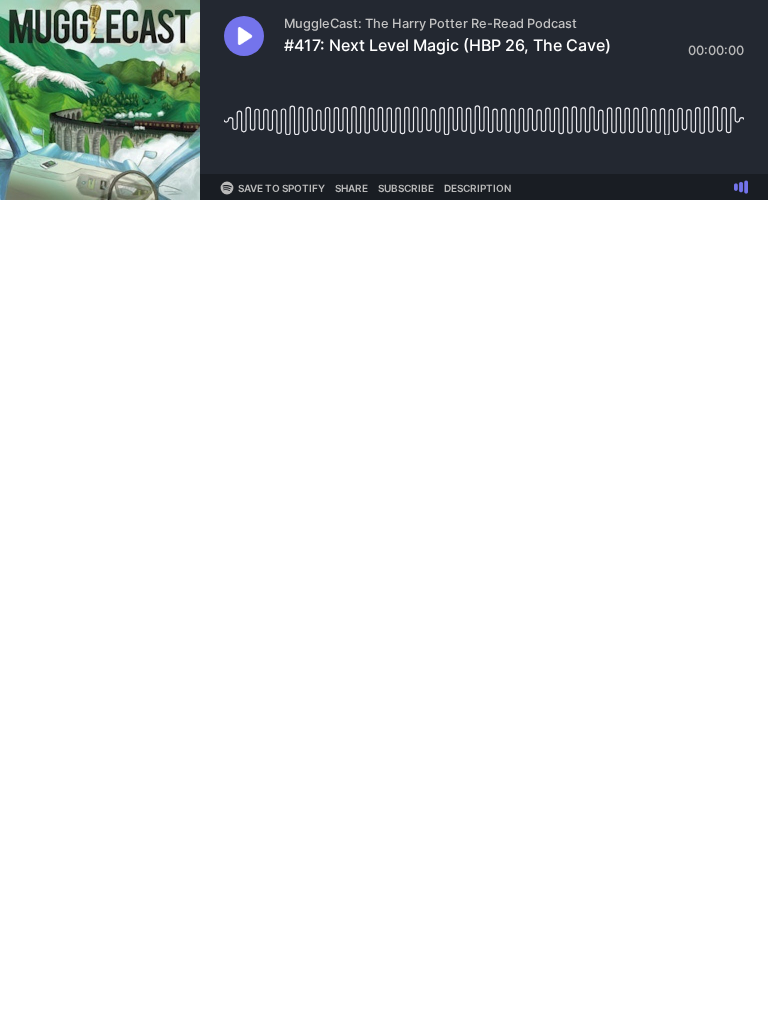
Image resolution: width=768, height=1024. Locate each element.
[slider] (484, 112)
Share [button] (351, 188)
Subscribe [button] (406, 188)
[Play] (244, 36)
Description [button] (477, 188)
